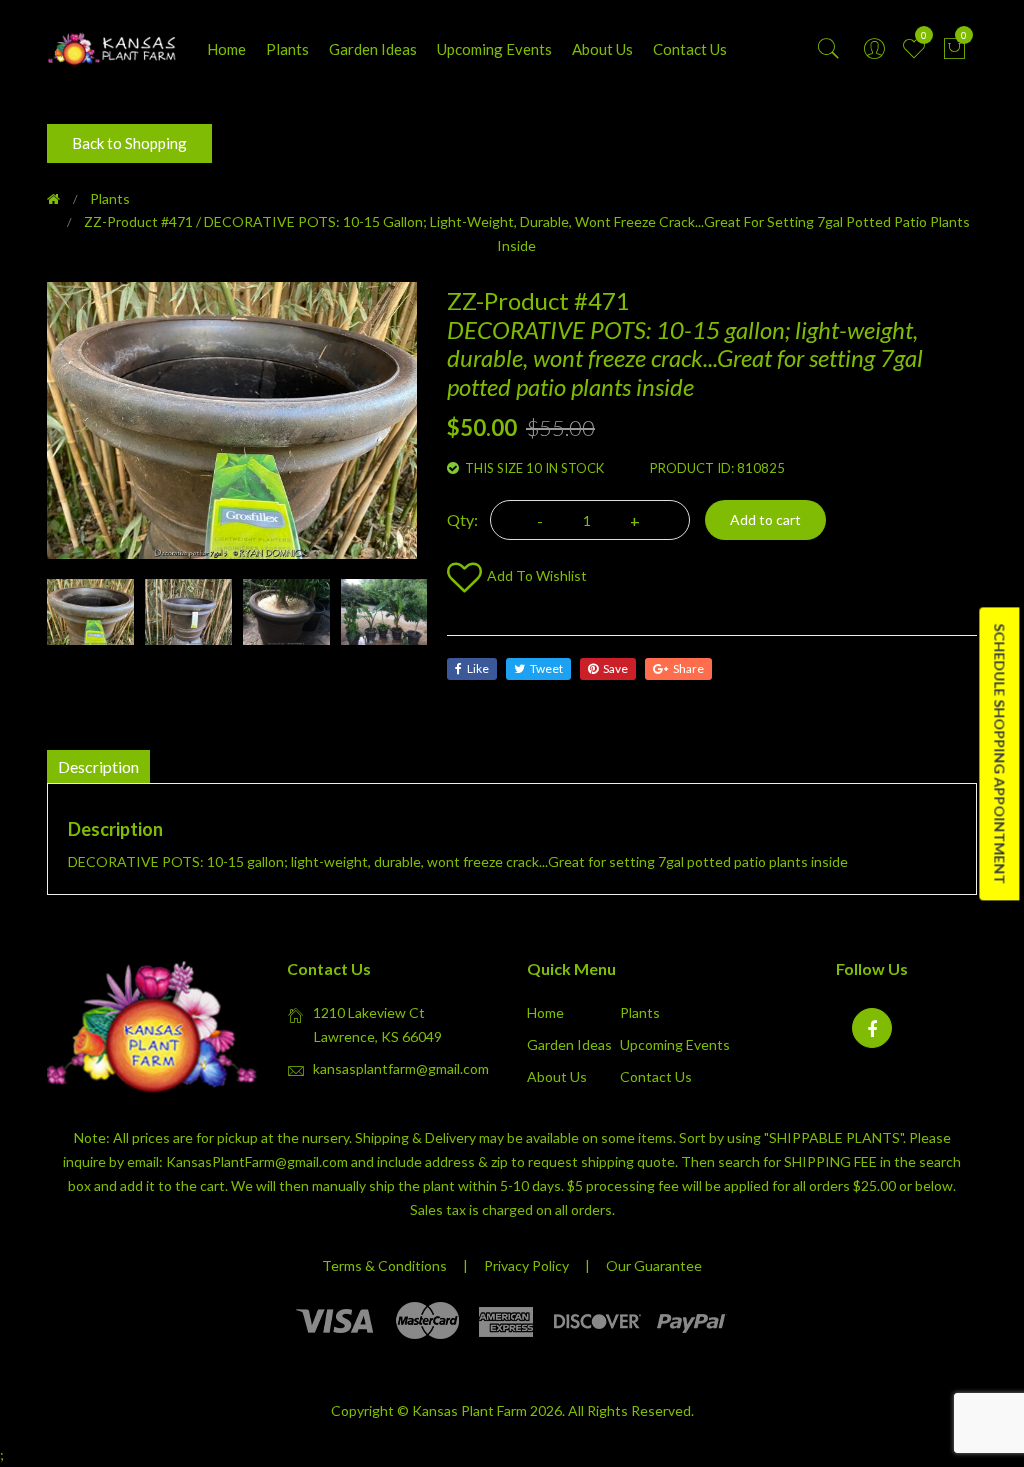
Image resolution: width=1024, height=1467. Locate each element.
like (478, 668)
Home (226, 49)
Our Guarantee (654, 1265)
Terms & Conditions (384, 1265)
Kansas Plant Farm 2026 (487, 1410)
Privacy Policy (526, 1265)
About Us (602, 49)
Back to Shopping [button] (129, 143)
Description (98, 766)
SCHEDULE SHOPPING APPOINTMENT (999, 753)
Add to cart (765, 519)
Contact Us (690, 49)
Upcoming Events (494, 49)
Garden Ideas (373, 49)
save (615, 668)
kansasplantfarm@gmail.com (401, 1068)
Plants (287, 49)
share (688, 668)
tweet (546, 668)
